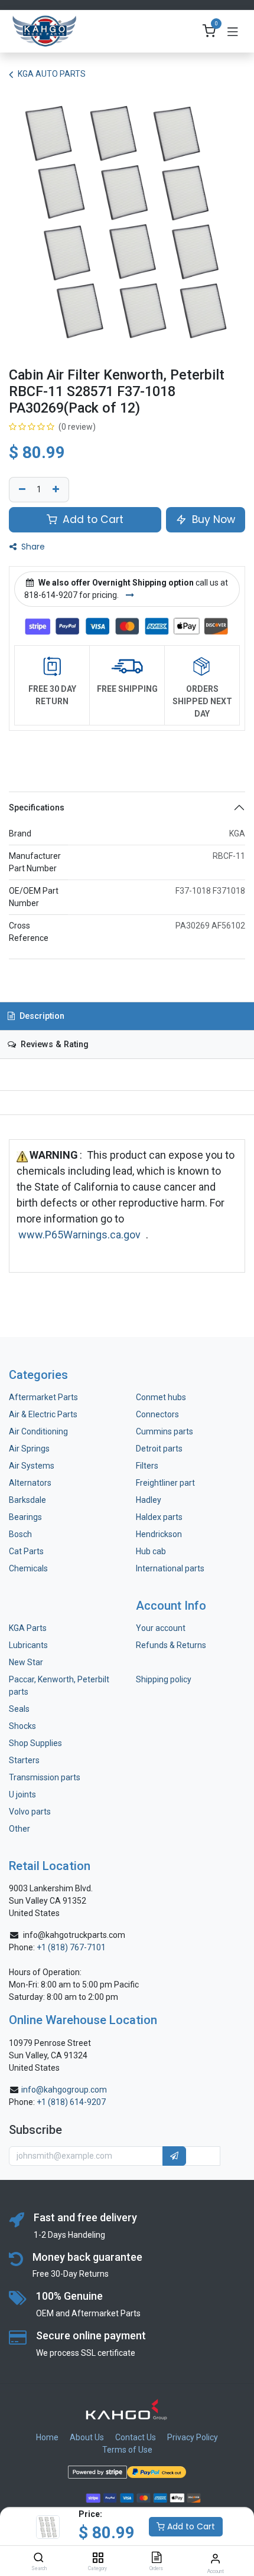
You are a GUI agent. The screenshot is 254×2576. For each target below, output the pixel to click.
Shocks (22, 1726)
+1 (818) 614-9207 (71, 2102)
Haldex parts (159, 1517)
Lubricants (28, 1645)
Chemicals (28, 1568)
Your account (161, 1628)
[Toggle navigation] (233, 31)
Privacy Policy (193, 2437)
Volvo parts (30, 1812)
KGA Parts (28, 1628)
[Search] (39, 2558)
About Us (87, 2437)
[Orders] (157, 2558)
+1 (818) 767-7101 (71, 1947)
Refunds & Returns (171, 1645)
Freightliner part (165, 1483)
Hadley (149, 1500)
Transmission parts (45, 1777)
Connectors (158, 1414)
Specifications (37, 808)
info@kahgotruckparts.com (74, 1935)
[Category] (98, 2558)
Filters (147, 1466)
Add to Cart (190, 2526)
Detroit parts (159, 1449)
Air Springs (29, 1449)
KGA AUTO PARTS (52, 74)
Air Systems (32, 1466)
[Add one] (57, 490)
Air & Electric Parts (43, 1414)
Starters (24, 1760)
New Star (26, 1662)
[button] (174, 2156)
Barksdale (27, 1500)
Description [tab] (41, 1016)
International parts (170, 1568)
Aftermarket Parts (43, 1397)
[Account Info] (215, 2559)
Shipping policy (164, 1679)
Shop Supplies (35, 1743)
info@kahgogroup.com (64, 2090)
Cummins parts (165, 1431)
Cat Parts (26, 1551)
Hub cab (151, 1551)
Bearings (25, 1517)
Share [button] (32, 547)
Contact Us (136, 2437)
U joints (23, 1794)
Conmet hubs (161, 1397)
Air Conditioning (38, 1431)
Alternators (30, 1483)
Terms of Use (127, 2450)
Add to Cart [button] (92, 519)
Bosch (20, 1534)
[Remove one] (21, 490)
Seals (19, 1709)
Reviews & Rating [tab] (53, 1045)
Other (19, 1829)
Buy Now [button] (212, 519)
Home (47, 2437)
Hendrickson (159, 1534)
